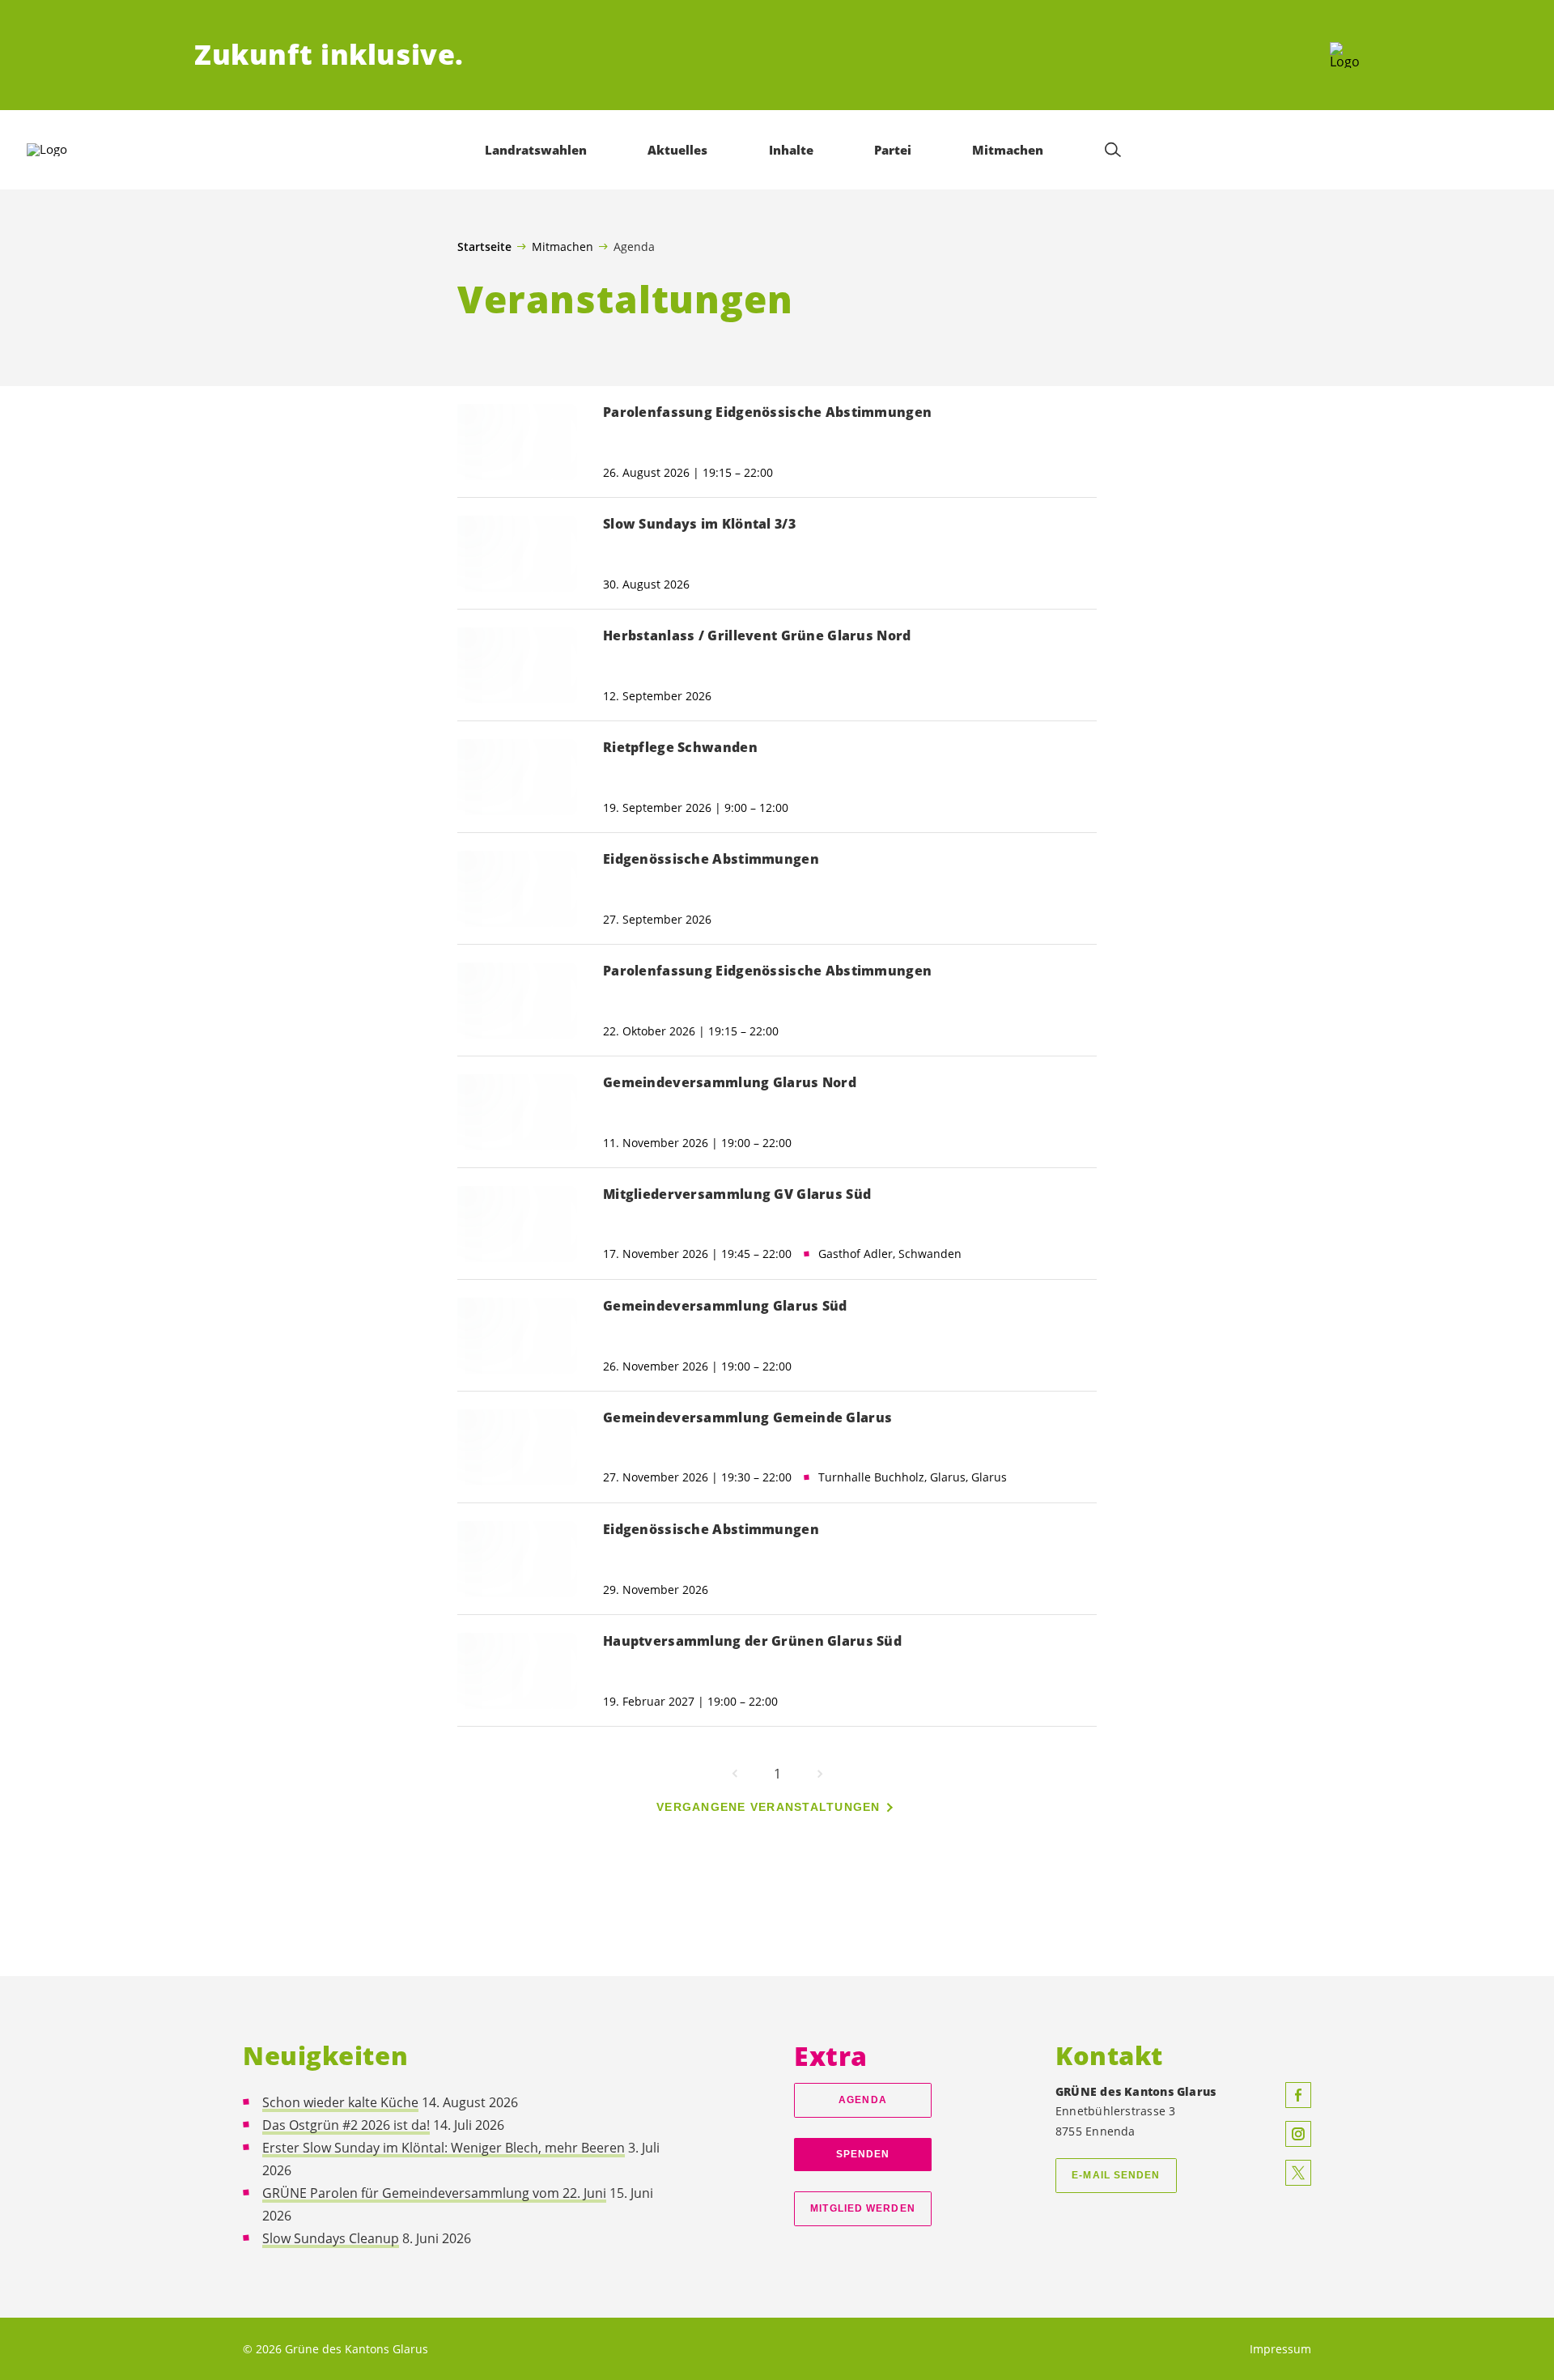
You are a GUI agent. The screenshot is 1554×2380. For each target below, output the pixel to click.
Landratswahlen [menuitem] (536, 150)
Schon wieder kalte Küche (340, 2102)
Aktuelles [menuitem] (677, 150)
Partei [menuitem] (893, 150)
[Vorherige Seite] (735, 1774)
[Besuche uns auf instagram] (1298, 2134)
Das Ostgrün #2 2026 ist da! (346, 2125)
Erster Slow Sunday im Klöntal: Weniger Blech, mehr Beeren (444, 2148)
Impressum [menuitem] (1280, 2349)
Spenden (863, 2154)
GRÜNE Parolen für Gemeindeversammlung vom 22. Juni (434, 2193)
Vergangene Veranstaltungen (769, 1807)
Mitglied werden (862, 2208)
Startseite (484, 247)
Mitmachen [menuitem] (1008, 150)
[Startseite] (1345, 55)
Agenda (863, 2100)
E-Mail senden (1116, 2175)
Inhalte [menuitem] (791, 150)
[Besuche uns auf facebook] (1298, 2095)
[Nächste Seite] (820, 1774)
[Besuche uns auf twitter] (1298, 2173)
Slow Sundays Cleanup (331, 2238)
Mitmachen (563, 246)
